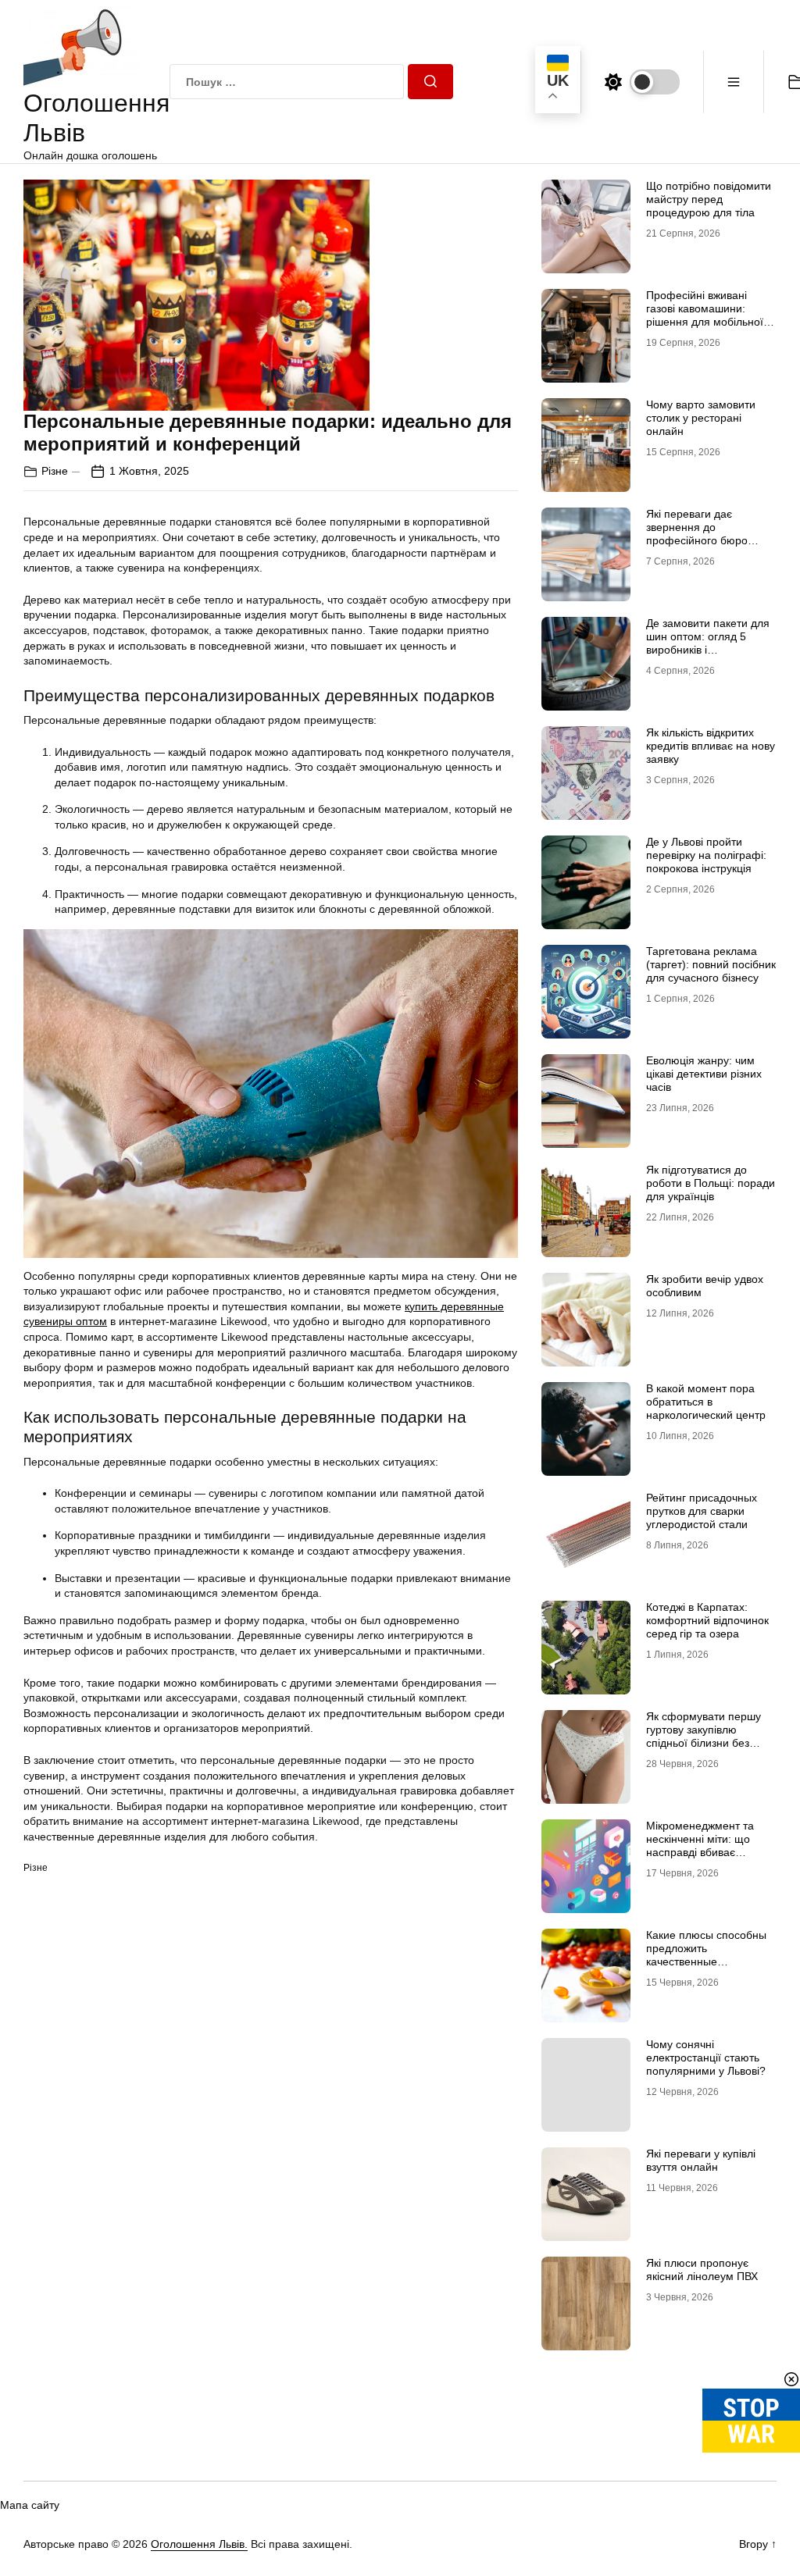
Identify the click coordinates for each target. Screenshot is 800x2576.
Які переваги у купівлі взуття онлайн (701, 2160)
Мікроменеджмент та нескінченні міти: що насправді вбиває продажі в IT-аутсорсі (700, 1845)
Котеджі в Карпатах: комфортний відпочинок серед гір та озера (707, 1620)
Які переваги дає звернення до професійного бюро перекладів (697, 533)
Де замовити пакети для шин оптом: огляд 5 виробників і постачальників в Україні (708, 643)
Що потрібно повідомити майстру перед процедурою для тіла (709, 199)
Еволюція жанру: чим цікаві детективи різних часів (704, 1074)
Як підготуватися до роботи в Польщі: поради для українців (711, 1183)
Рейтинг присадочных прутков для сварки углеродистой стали (702, 1511)
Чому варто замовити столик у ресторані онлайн (701, 418)
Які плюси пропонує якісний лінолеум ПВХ (702, 2270)
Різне (55, 471)
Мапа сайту (30, 2505)
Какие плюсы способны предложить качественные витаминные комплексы (707, 1954)
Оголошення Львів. (199, 2544)
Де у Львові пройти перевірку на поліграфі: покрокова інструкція (706, 855)
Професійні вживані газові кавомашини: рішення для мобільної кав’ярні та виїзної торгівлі (705, 321)
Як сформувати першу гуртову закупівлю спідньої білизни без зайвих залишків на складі (704, 1742)
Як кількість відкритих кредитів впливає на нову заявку (711, 746)
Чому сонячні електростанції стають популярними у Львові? (706, 2058)
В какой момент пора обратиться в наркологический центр (706, 1402)
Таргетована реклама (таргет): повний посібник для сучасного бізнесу (711, 964)
